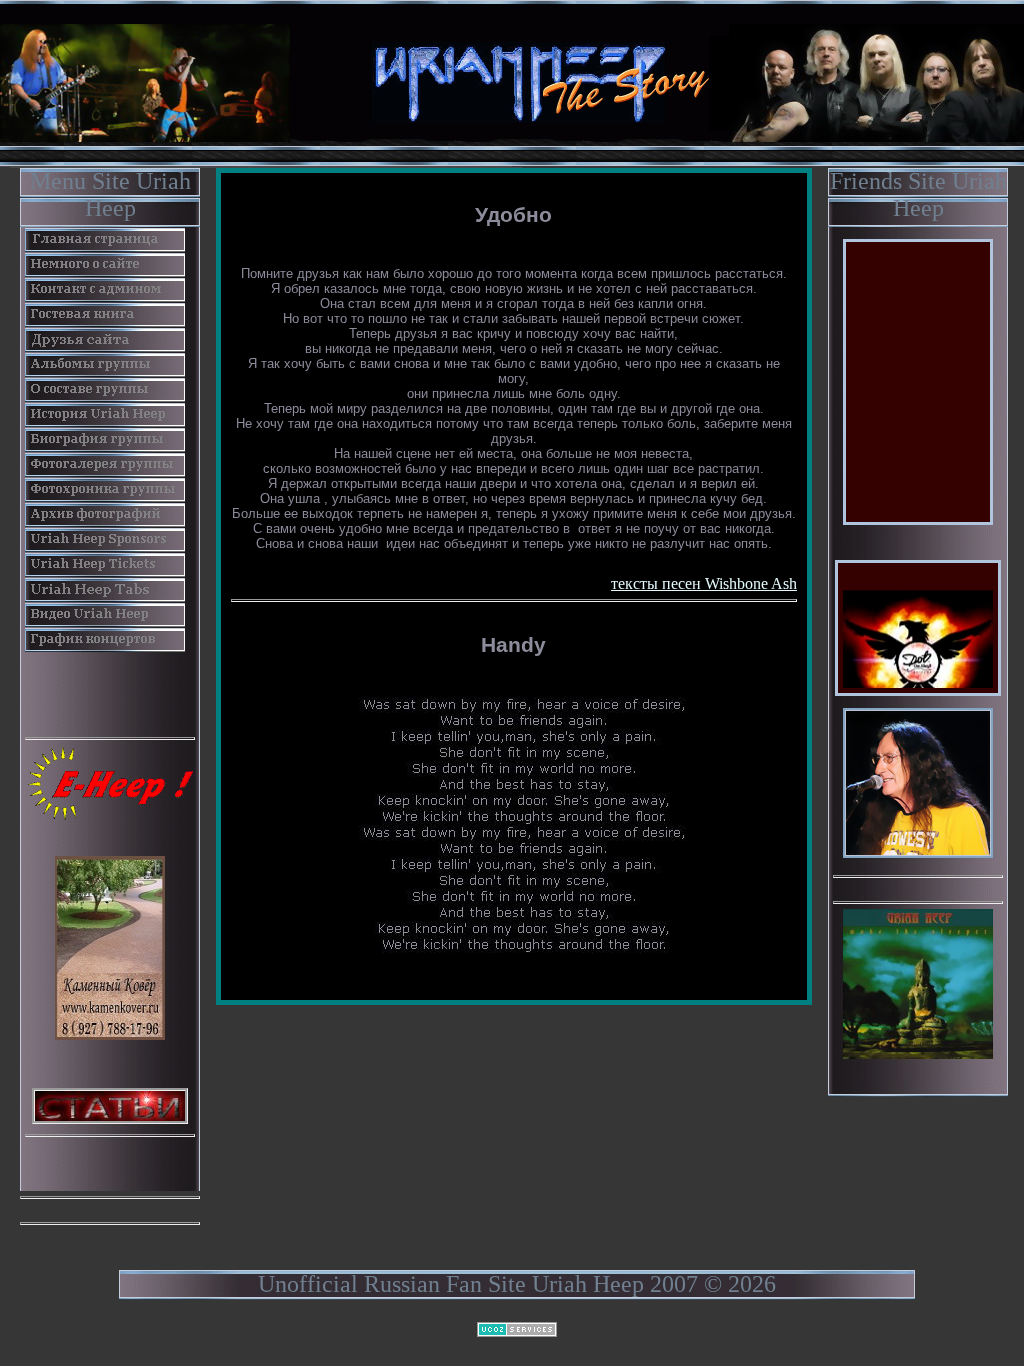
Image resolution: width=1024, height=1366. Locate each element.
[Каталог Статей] (110, 1104)
